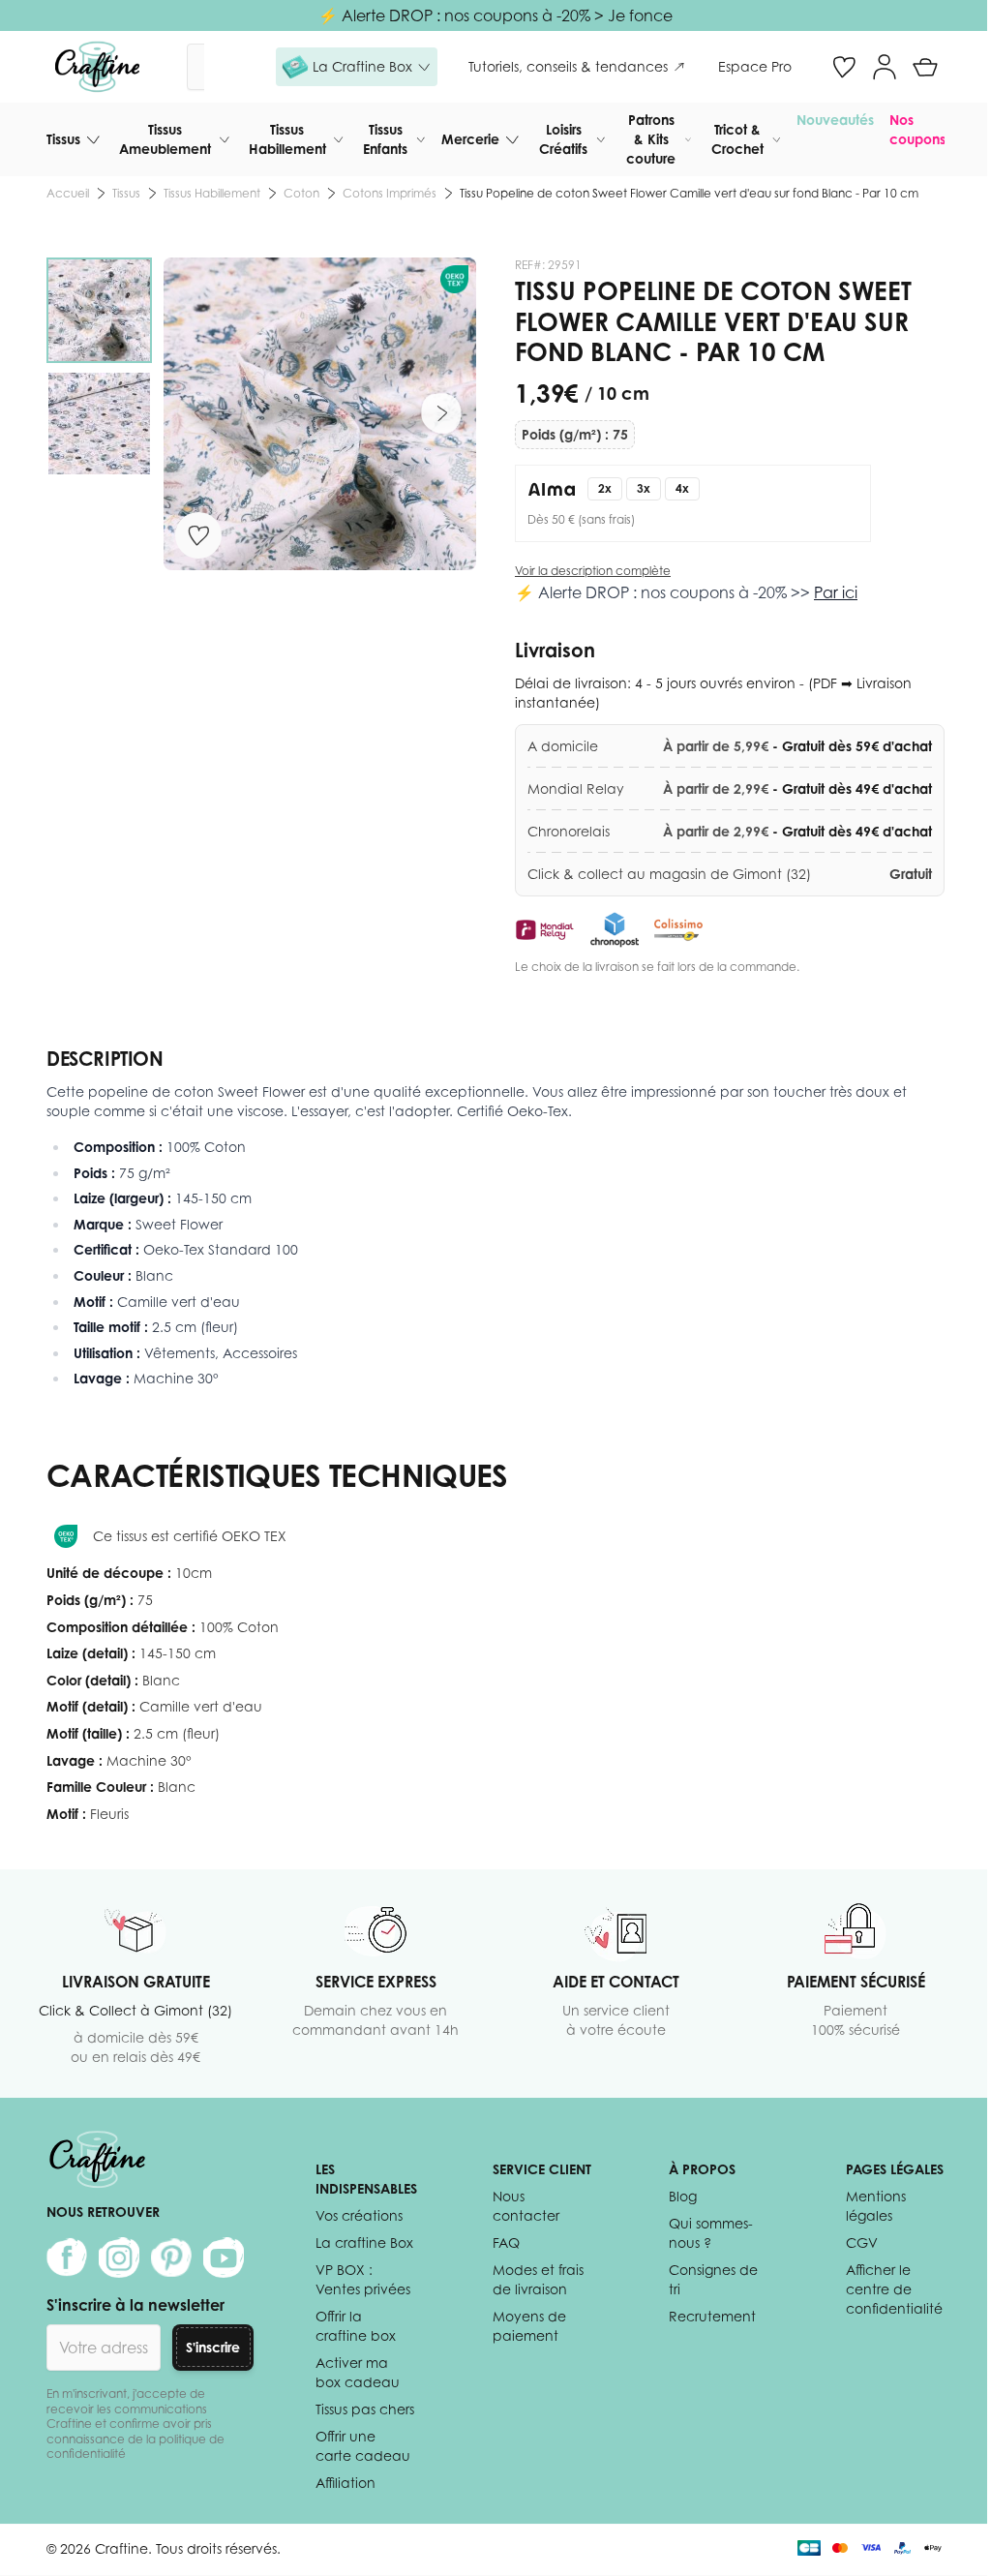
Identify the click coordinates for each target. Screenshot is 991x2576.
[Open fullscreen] (320, 414)
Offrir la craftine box (356, 2326)
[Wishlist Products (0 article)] (844, 67)
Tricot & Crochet (737, 139)
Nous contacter (526, 2206)
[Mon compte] (885, 67)
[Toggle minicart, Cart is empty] (925, 67)
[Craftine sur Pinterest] (171, 2258)
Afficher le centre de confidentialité (894, 2289)
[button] (357, 67)
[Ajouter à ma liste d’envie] (198, 535)
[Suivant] (441, 413)
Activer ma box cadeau (358, 2372)
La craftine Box (364, 2243)
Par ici (836, 592)
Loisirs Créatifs (563, 139)
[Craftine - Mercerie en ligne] (97, 67)
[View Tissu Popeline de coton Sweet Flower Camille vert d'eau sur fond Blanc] (99, 310)
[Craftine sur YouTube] (224, 2258)
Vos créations (359, 2215)
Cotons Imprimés (390, 193)
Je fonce (640, 15)
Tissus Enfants (385, 139)
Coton (301, 193)
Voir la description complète (593, 571)
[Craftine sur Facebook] (67, 2258)
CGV (862, 2243)
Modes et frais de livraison (538, 2279)
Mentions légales (876, 2206)
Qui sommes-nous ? (711, 2233)
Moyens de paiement (529, 2326)
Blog (683, 2196)
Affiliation (345, 2483)
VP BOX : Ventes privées (363, 2279)
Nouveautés (835, 120)
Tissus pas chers (365, 2409)
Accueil (68, 193)
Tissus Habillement (287, 139)
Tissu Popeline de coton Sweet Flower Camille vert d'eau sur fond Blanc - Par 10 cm (689, 193)
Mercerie (470, 139)
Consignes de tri (713, 2279)
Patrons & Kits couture (651, 139)
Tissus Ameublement (165, 139)
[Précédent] (198, 413)
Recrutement (712, 2316)
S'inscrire (213, 2347)
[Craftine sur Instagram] (119, 2258)
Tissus (63, 139)
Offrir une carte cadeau (363, 2446)
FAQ (506, 2243)
